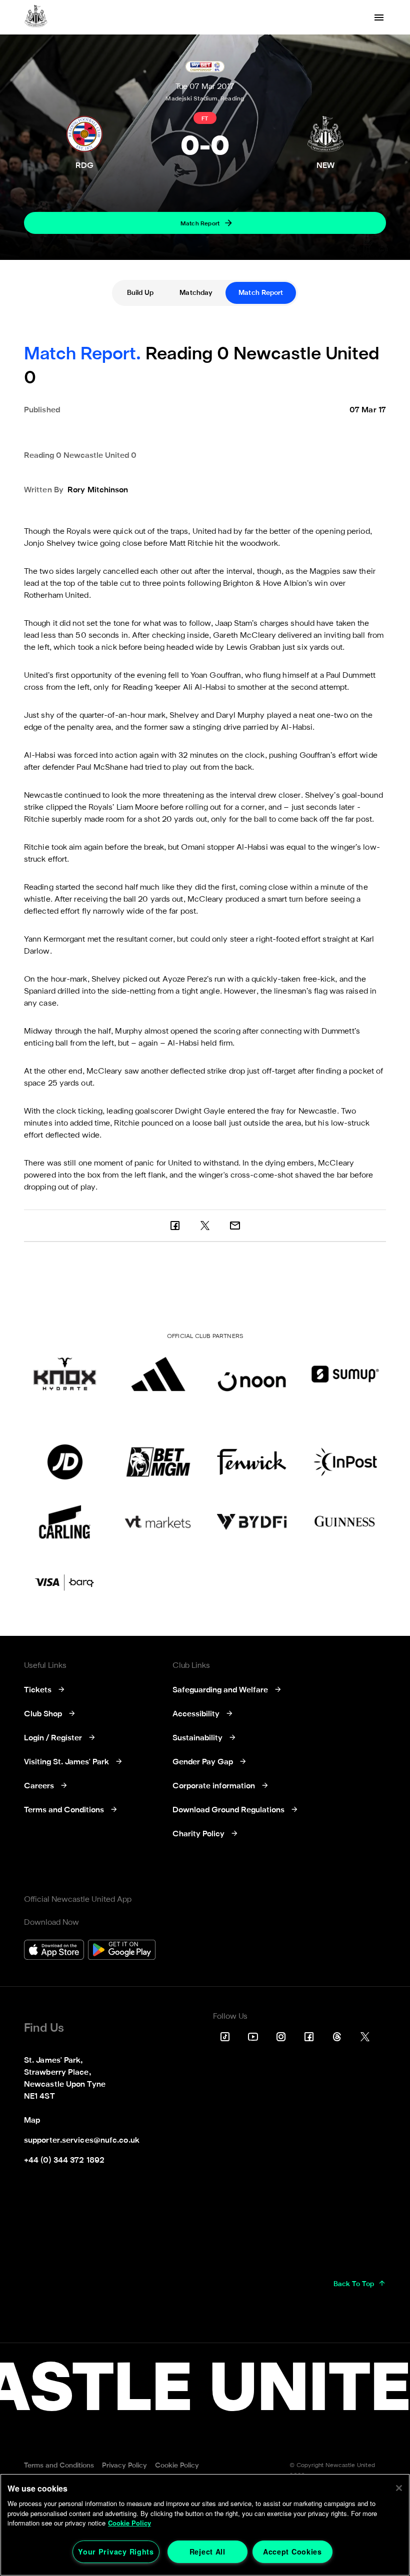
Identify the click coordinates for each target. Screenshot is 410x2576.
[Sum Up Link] (345, 1374)
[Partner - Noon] (252, 1374)
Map (32, 2121)
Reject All (207, 2552)
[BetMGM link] (158, 1462)
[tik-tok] (225, 2037)
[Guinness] (345, 1522)
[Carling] (65, 1522)
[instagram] (281, 2037)
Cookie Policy (129, 2523)
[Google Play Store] (122, 1951)
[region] (205, 2525)
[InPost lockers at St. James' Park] (345, 1462)
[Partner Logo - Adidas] (158, 1374)
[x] (205, 1226)
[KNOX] (65, 1374)
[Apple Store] (54, 1951)
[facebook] (175, 1226)
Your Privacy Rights (116, 2552)
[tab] (140, 293)
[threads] (337, 2037)
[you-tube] (253, 2037)
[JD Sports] (65, 1462)
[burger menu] (379, 17)
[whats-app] (235, 1226)
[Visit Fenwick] (252, 1462)
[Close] (399, 2488)
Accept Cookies (292, 2552)
